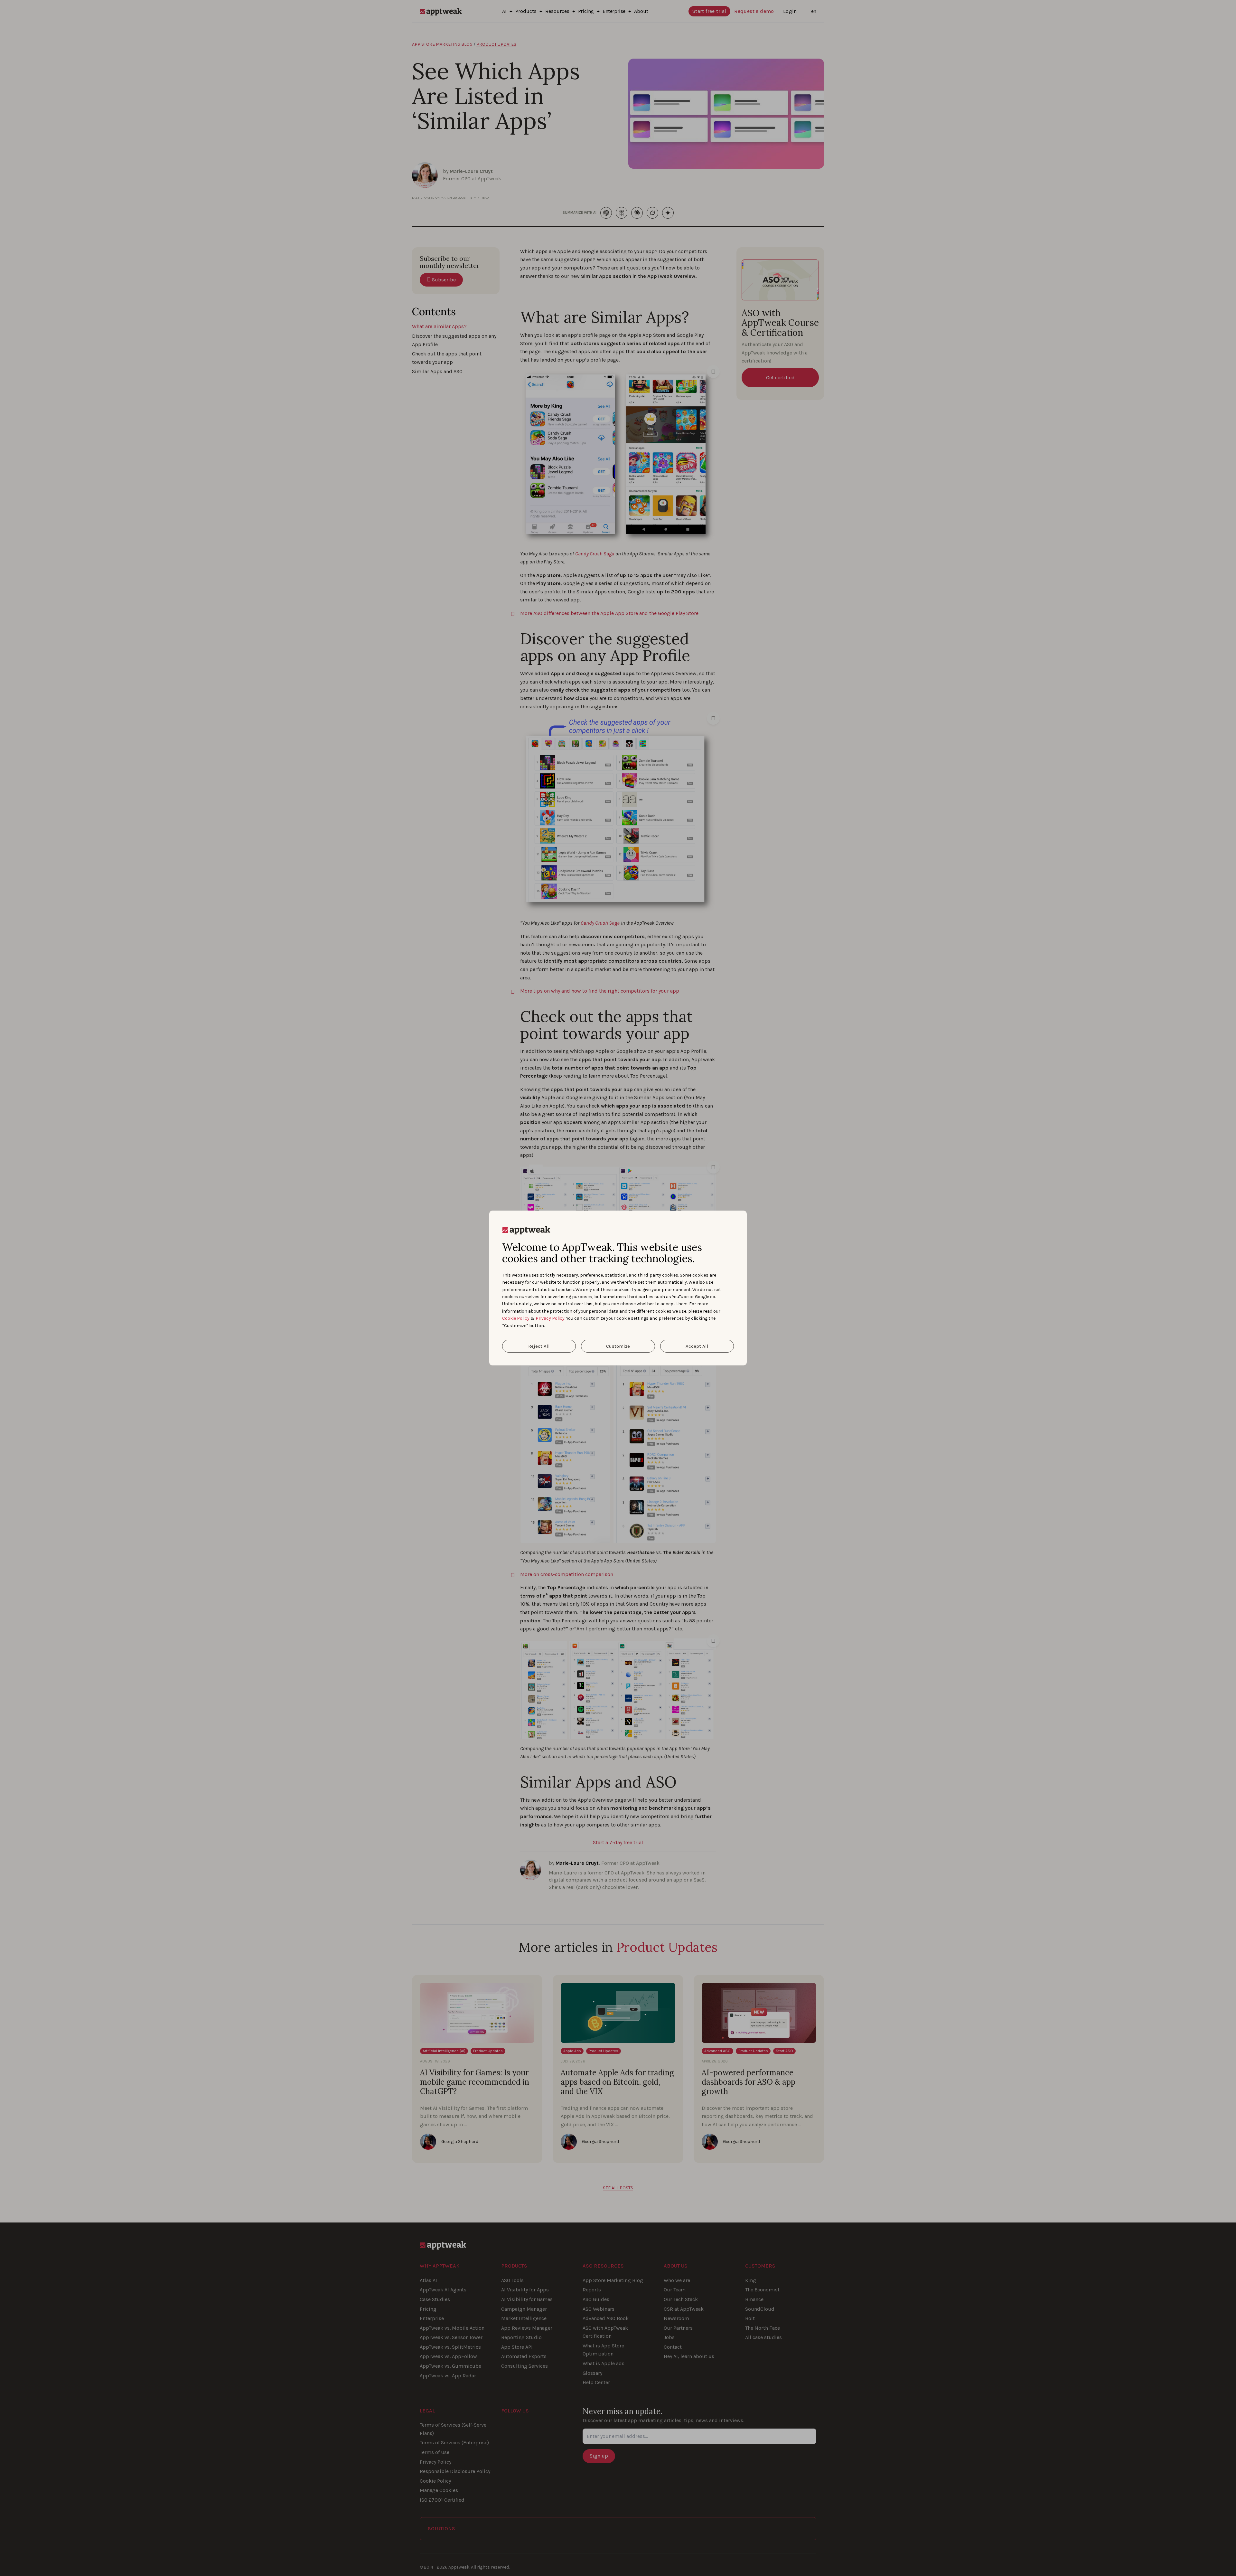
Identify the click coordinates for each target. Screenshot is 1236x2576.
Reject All (539, 1346)
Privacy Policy (550, 1318)
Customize (618, 1346)
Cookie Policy (516, 1318)
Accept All (697, 1346)
